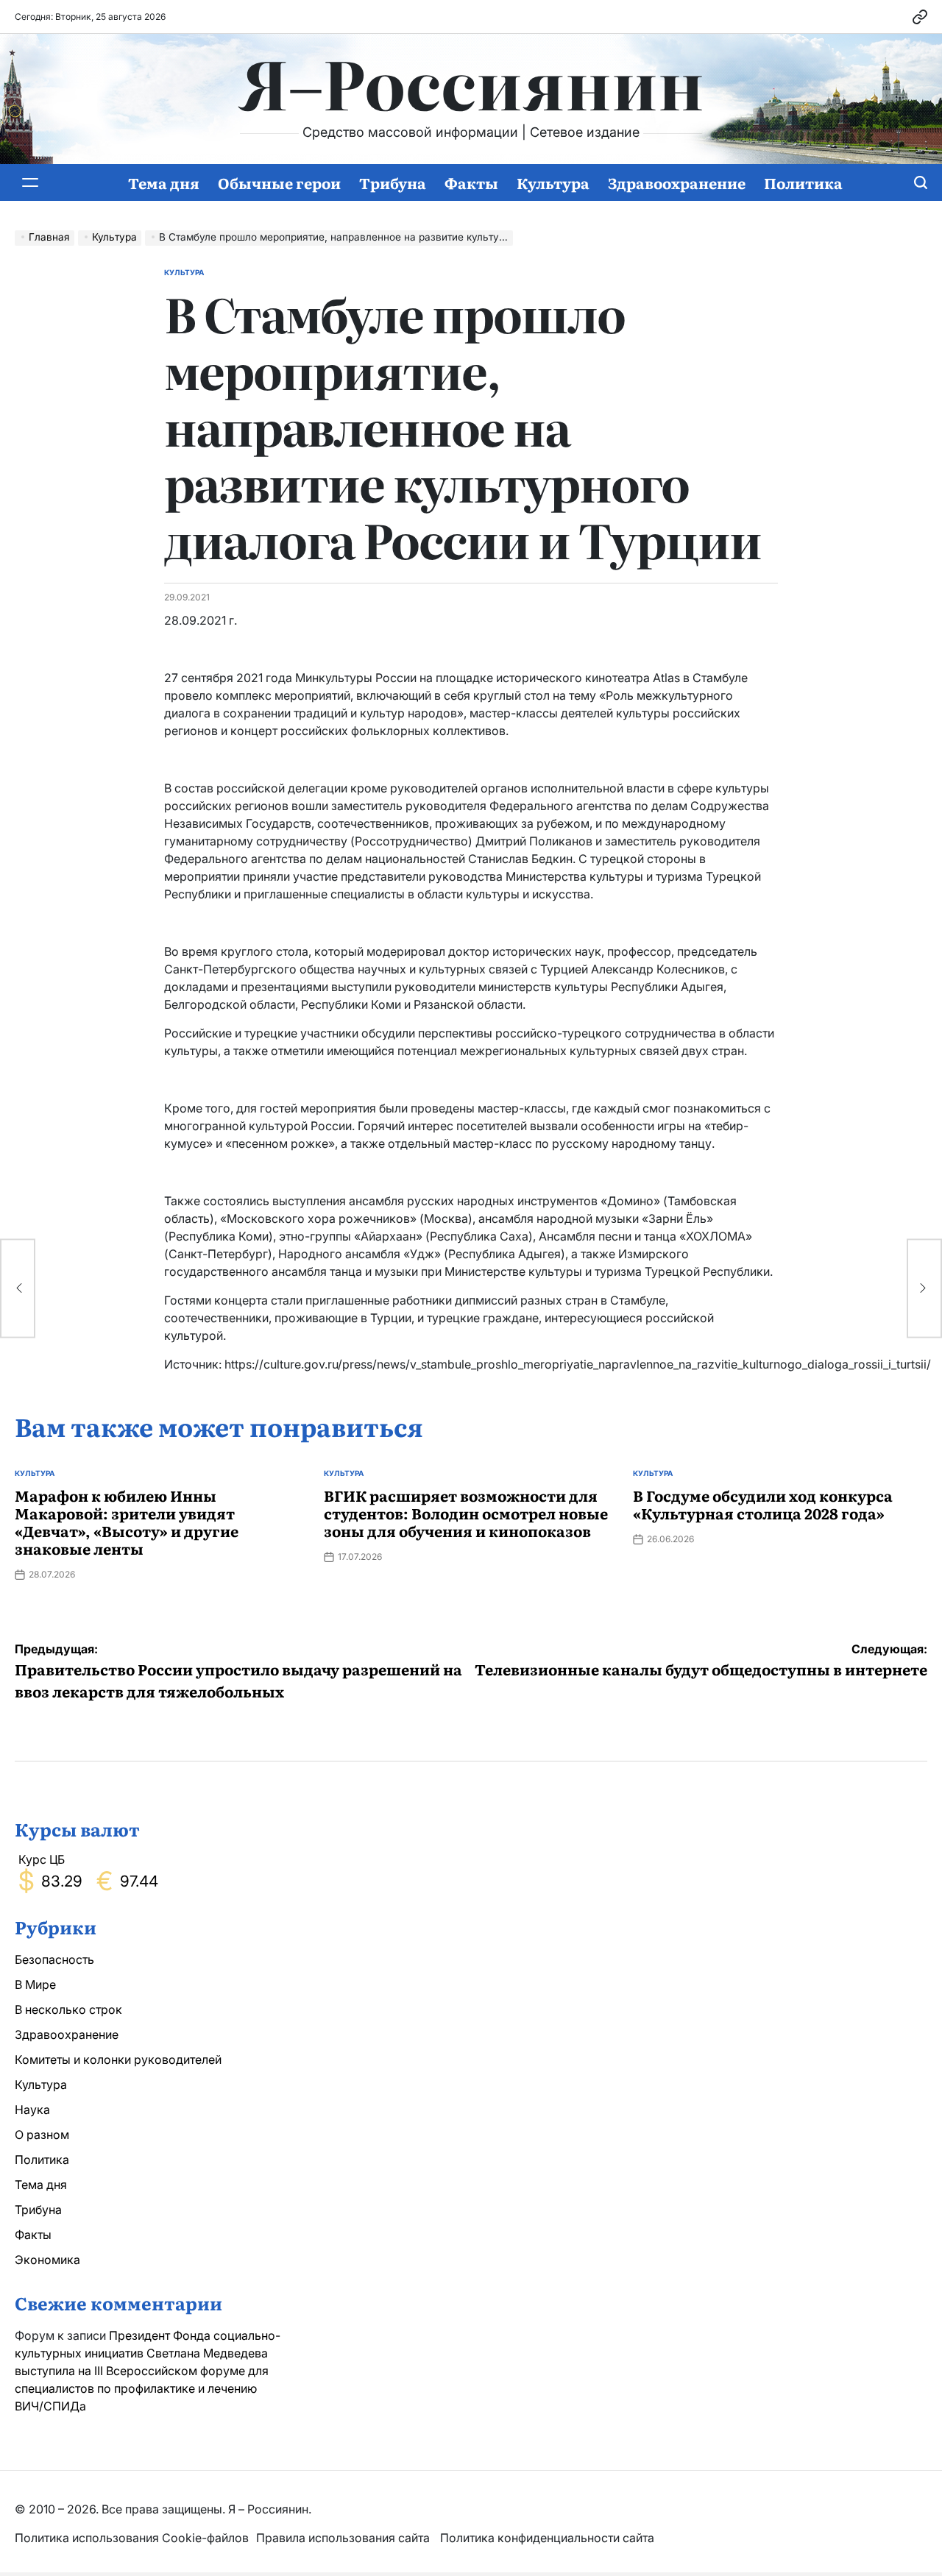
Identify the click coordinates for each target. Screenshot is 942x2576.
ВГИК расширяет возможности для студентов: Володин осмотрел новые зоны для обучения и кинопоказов (466, 1513)
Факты (471, 182)
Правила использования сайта (344, 2538)
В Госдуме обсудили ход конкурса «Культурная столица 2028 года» (763, 1504)
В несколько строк (68, 2009)
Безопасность (54, 1959)
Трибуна (393, 182)
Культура (553, 182)
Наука (32, 2110)
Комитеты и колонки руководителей (118, 2059)
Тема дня (164, 182)
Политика (803, 182)
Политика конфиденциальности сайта (547, 2538)
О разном (42, 2135)
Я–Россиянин (471, 82)
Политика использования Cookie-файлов (132, 2538)
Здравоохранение (677, 182)
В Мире (35, 1984)
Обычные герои (279, 182)
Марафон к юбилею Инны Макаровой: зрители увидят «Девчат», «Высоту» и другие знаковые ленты (127, 1522)
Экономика (47, 2260)
